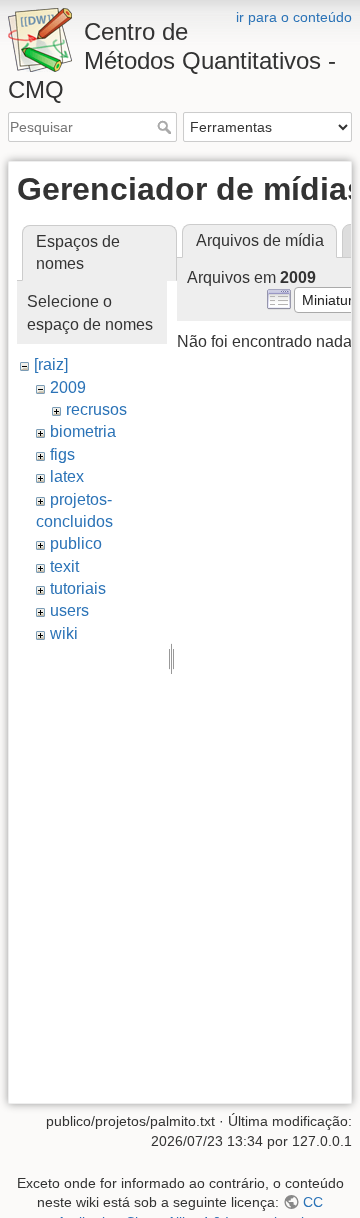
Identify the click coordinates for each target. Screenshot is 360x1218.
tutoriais (78, 588)
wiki (64, 633)
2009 (68, 387)
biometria (83, 431)
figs (62, 454)
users (69, 610)
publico (76, 543)
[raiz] (51, 364)
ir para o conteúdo (294, 17)
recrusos (96, 409)
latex (67, 476)
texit (64, 566)
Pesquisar (166, 127)
